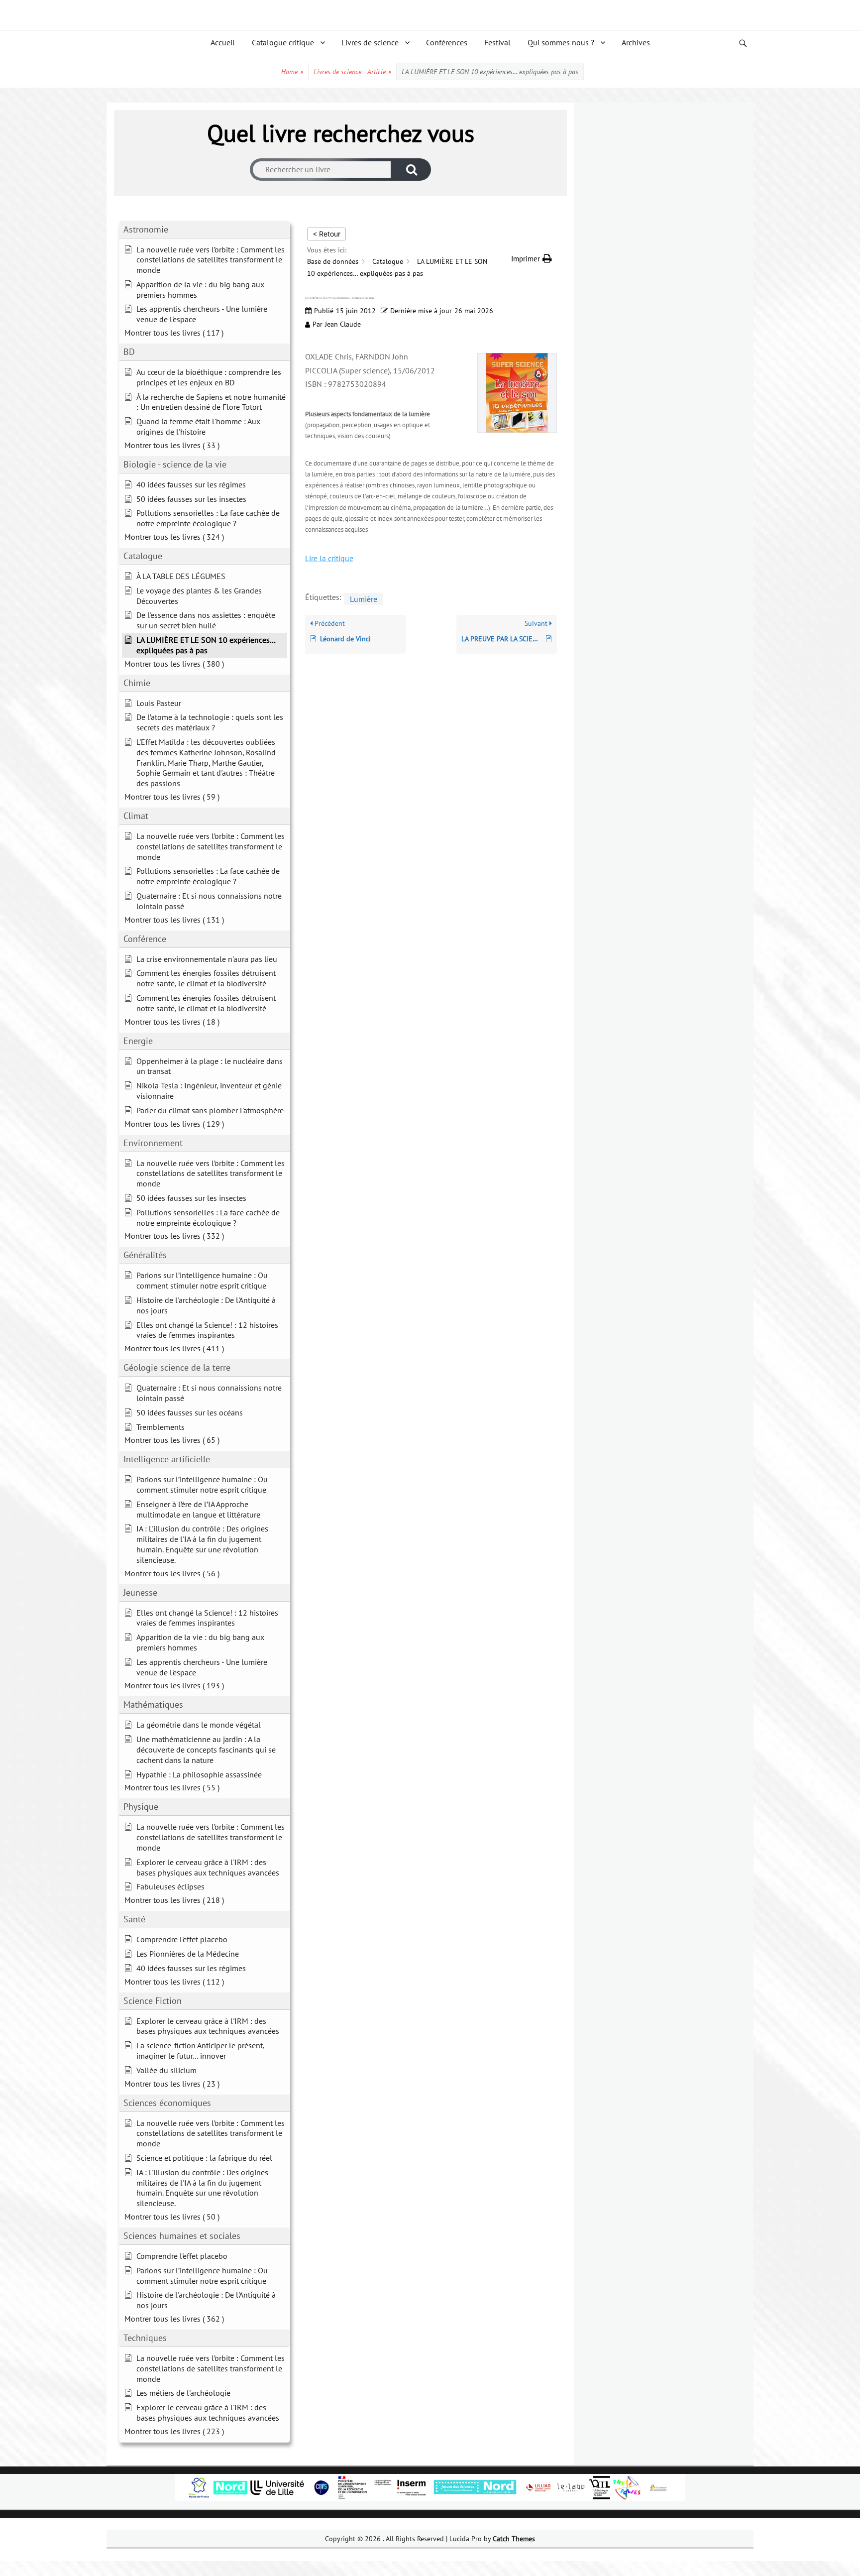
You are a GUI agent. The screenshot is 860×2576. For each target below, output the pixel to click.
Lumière (364, 599)
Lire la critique (329, 558)
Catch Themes (514, 2539)
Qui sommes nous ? (561, 42)
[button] (532, 259)
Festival (497, 42)
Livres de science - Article (352, 72)
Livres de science (370, 42)
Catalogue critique (283, 42)
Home (292, 72)
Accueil (223, 42)
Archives (636, 42)
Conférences (447, 42)
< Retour (326, 234)
